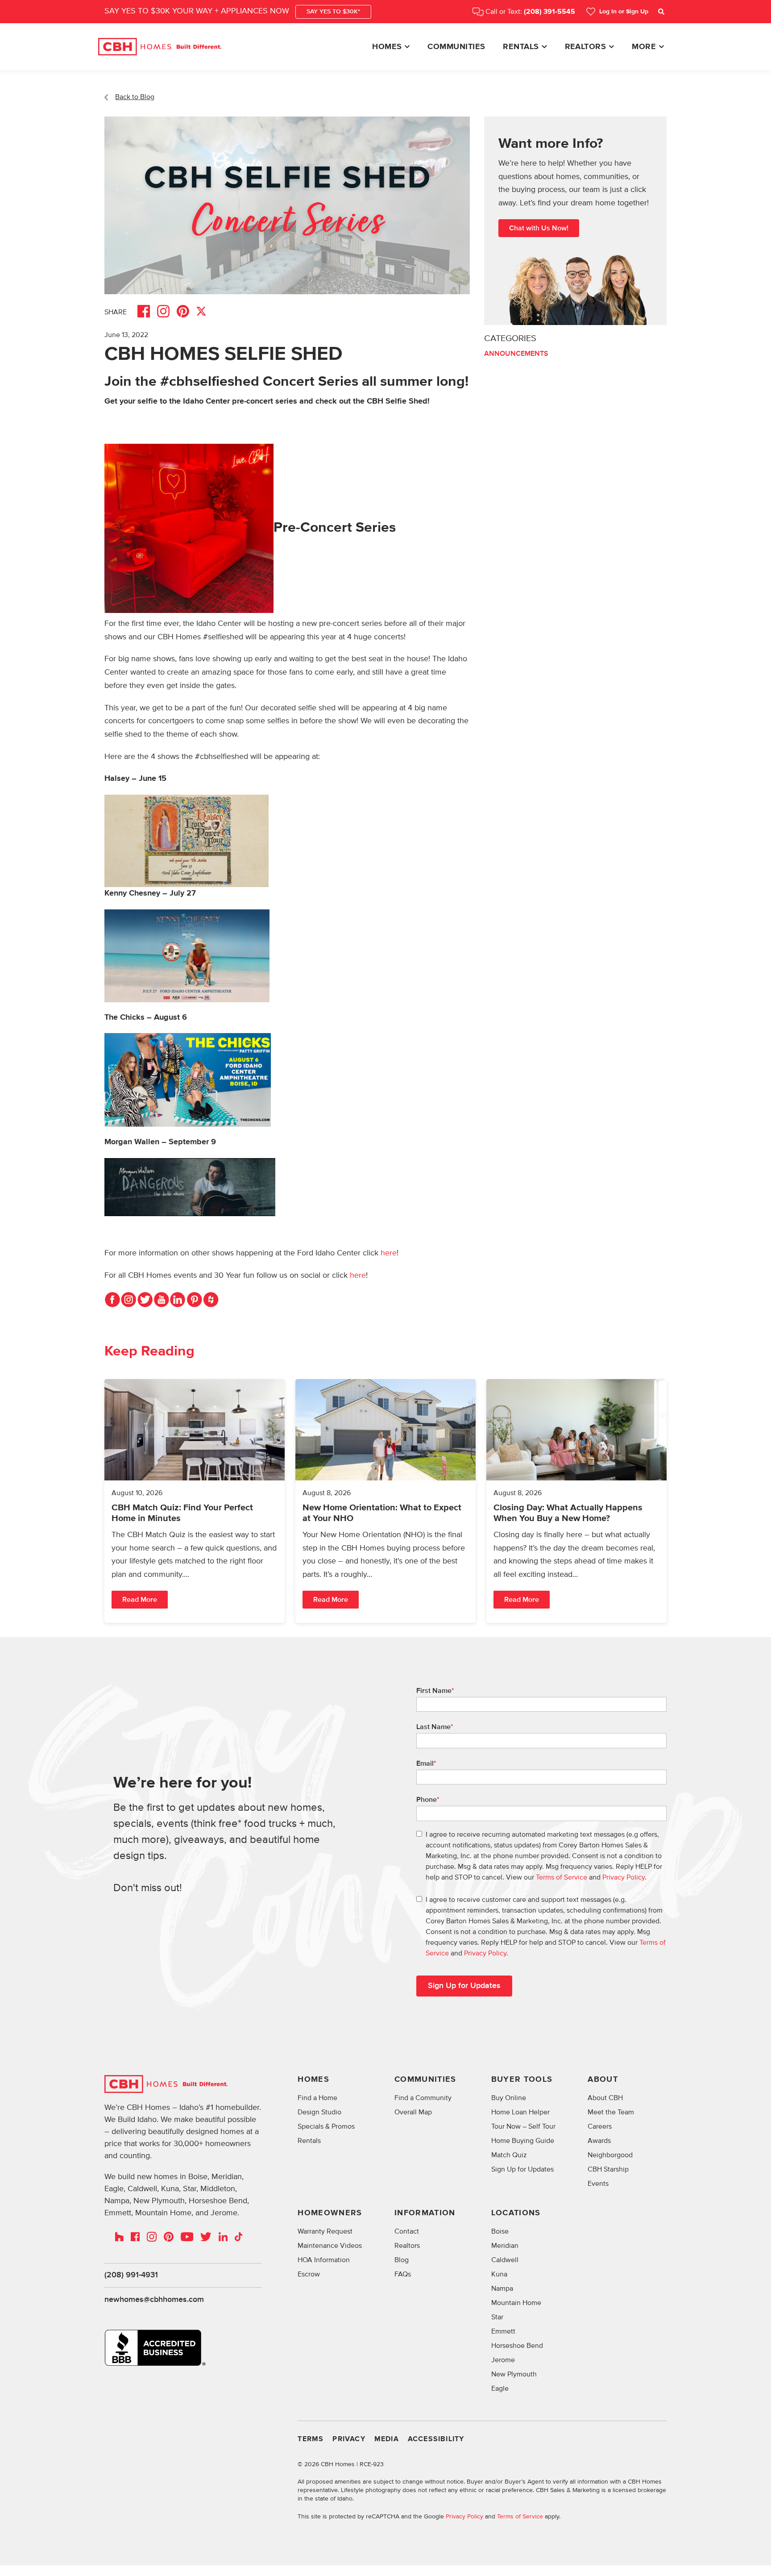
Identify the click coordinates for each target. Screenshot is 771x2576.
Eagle (500, 2388)
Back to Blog (135, 97)
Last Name (435, 1727)
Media (387, 2439)
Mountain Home (516, 2303)
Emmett (503, 2331)
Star (497, 2317)
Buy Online (509, 2098)
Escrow (309, 2274)
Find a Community (423, 2098)
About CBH (605, 2098)
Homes (387, 47)
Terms (311, 2439)
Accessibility (436, 2439)
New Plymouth (514, 2374)
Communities (456, 47)
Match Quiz (509, 2155)
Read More (140, 1600)
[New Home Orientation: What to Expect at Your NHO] (385, 1501)
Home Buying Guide (523, 2141)
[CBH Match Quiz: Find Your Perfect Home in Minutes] (195, 1501)
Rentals (521, 47)
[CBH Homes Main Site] (160, 47)
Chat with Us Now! (539, 228)
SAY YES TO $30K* (333, 12)
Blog (402, 2260)
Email (426, 1763)
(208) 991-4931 (131, 2275)
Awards (599, 2141)
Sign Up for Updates (522, 2169)
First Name (435, 1691)
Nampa (502, 2288)
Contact (407, 2231)
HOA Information (324, 2260)
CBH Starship (608, 2169)
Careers (600, 2126)
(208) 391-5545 (549, 12)
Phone (428, 1800)
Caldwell (505, 2260)
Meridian (505, 2246)
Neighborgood (610, 2155)
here (389, 1253)
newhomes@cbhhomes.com (154, 2300)
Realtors (586, 47)
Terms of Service (562, 1877)
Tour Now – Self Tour (523, 2126)
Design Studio (319, 2112)
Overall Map (413, 2112)
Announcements (516, 353)
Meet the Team (611, 2112)
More (644, 47)
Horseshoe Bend (517, 2346)
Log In (624, 12)
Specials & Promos (326, 2126)
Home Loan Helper (520, 2112)
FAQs (403, 2274)
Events (598, 2184)
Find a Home (317, 2098)
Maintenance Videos (330, 2246)
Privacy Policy (624, 1877)
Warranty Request (325, 2231)
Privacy (349, 2439)
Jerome (503, 2360)
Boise (500, 2231)
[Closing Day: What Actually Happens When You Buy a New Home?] (576, 1501)
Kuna (499, 2274)
